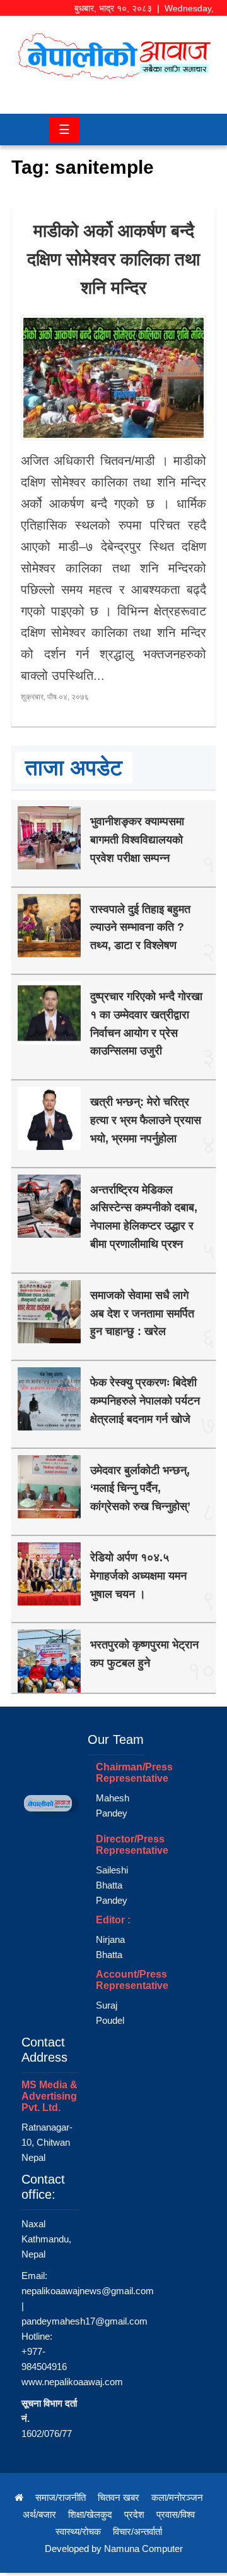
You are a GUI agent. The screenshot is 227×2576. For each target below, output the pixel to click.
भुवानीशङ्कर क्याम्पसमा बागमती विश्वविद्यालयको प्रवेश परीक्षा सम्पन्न (137, 840)
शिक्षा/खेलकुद (90, 2514)
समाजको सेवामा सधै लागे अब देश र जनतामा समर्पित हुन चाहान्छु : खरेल (142, 1314)
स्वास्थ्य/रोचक (78, 2531)
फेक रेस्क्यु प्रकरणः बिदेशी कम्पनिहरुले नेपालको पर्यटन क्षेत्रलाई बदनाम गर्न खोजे (145, 1401)
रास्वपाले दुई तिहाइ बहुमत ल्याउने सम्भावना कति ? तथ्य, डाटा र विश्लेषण (140, 928)
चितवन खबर (119, 2497)
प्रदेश (134, 2514)
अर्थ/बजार (39, 2514)
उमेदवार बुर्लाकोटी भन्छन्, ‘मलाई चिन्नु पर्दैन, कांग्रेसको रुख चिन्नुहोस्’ (140, 1489)
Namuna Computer (143, 2549)
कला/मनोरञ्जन (177, 2497)
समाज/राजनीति (61, 2497)
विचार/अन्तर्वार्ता (137, 2531)
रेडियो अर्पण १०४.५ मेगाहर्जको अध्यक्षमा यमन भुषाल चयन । (138, 1576)
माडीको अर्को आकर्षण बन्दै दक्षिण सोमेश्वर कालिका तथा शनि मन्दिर (113, 259)
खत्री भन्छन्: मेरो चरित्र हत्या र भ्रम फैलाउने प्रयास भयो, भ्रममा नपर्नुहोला (146, 1120)
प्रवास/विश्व (176, 2514)
